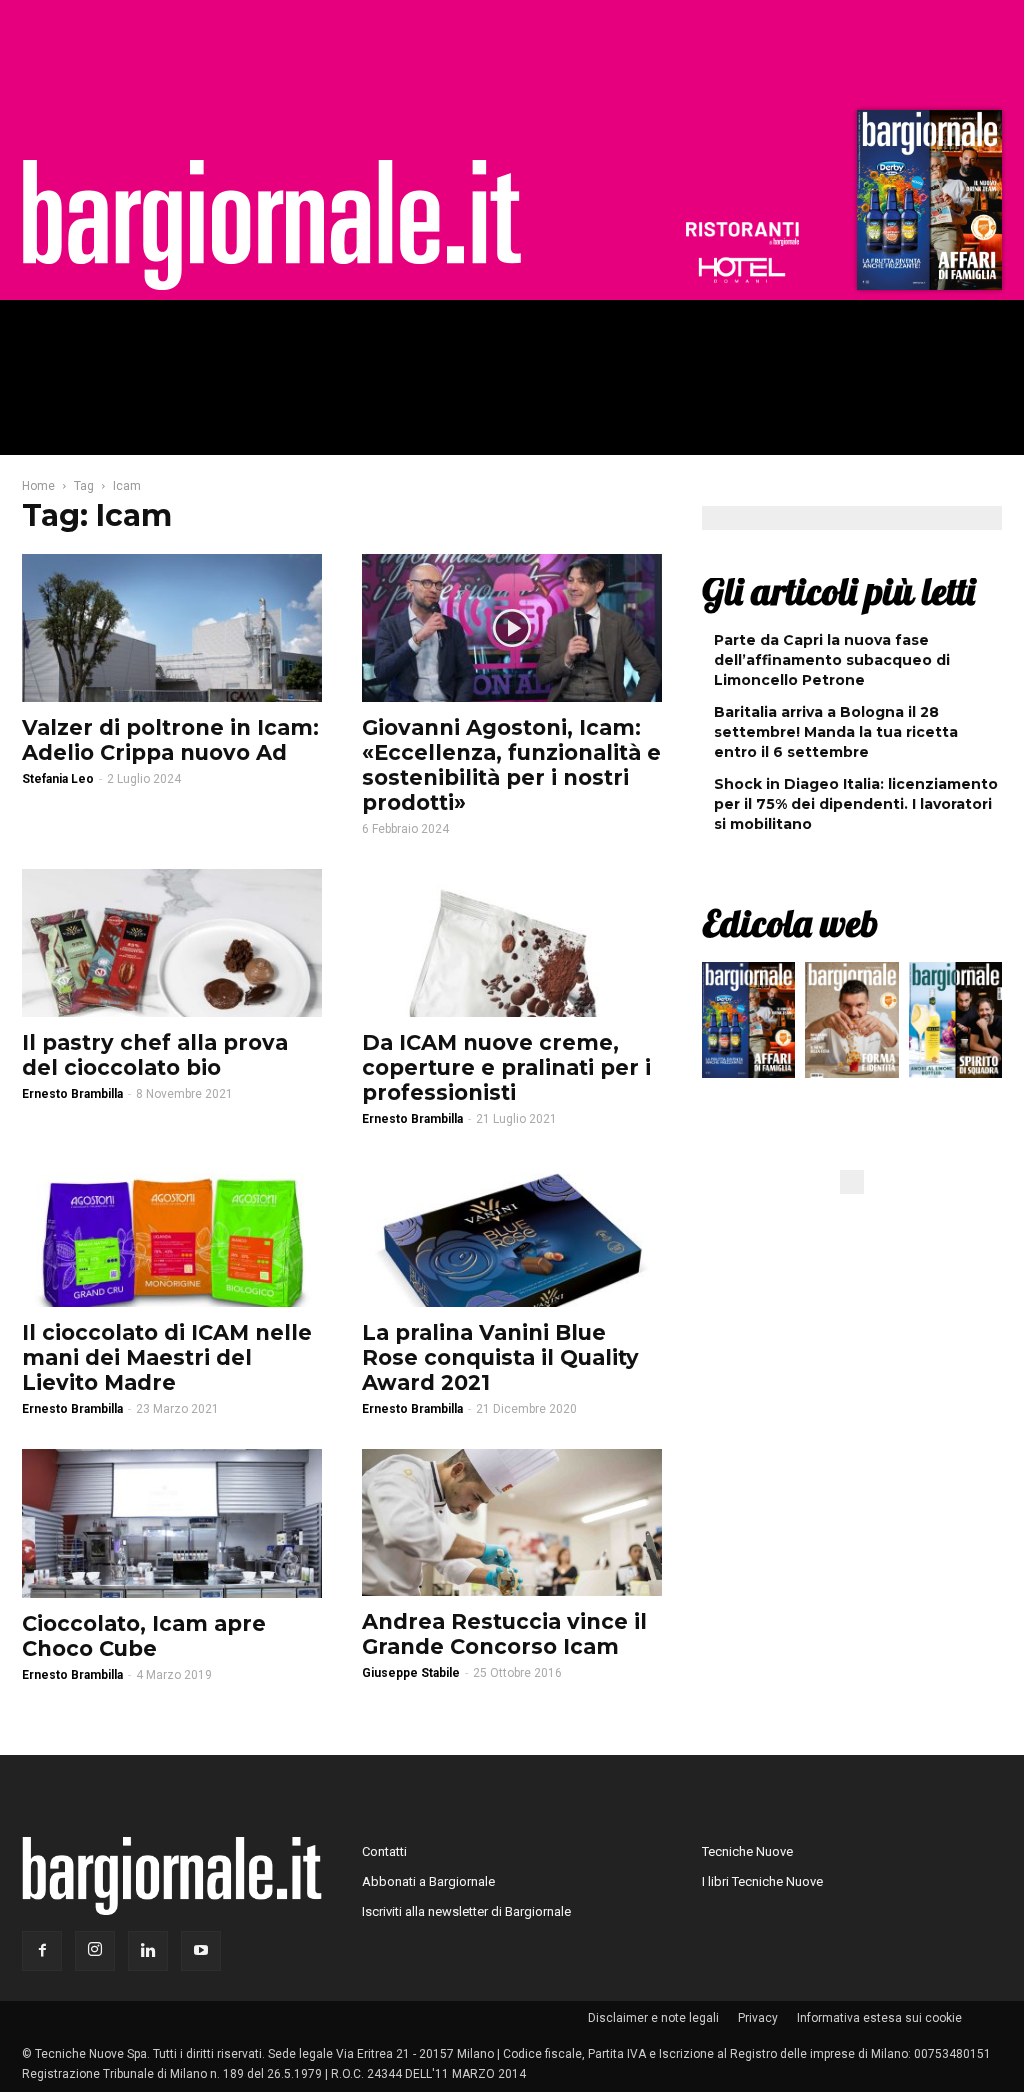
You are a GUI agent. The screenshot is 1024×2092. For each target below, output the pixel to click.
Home (38, 486)
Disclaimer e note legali (653, 2018)
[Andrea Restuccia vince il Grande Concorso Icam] (512, 1522)
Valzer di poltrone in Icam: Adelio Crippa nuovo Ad (170, 740)
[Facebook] (42, 1951)
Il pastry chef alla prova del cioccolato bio (155, 1055)
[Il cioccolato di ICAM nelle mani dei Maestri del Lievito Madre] (172, 1233)
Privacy (758, 2018)
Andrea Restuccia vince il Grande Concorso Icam (504, 1634)
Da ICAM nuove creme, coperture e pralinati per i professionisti (506, 1067)
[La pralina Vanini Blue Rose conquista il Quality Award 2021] (512, 1233)
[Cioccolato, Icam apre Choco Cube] (172, 1523)
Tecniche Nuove (747, 1851)
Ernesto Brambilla (72, 1094)
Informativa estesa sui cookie (879, 2018)
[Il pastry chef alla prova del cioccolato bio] (172, 943)
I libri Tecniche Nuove (762, 1881)
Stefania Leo (58, 779)
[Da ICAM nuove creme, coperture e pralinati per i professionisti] (512, 943)
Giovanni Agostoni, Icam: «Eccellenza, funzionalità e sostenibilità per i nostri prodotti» (511, 765)
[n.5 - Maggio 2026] (955, 1025)
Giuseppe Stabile (411, 1673)
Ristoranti (742, 234)
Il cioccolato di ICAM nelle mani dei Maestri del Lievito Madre (167, 1357)
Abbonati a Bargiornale (428, 1881)
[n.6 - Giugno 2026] (851, 1025)
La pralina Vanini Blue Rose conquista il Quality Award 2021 (500, 1357)
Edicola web (790, 923)
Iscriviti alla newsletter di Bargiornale (466, 1911)
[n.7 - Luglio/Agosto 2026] (927, 205)
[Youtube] (201, 1951)
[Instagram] (95, 1951)
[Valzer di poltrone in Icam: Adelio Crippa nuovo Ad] (172, 628)
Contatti (384, 1851)
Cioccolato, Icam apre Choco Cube (144, 1636)
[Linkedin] (148, 1951)
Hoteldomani (742, 270)
